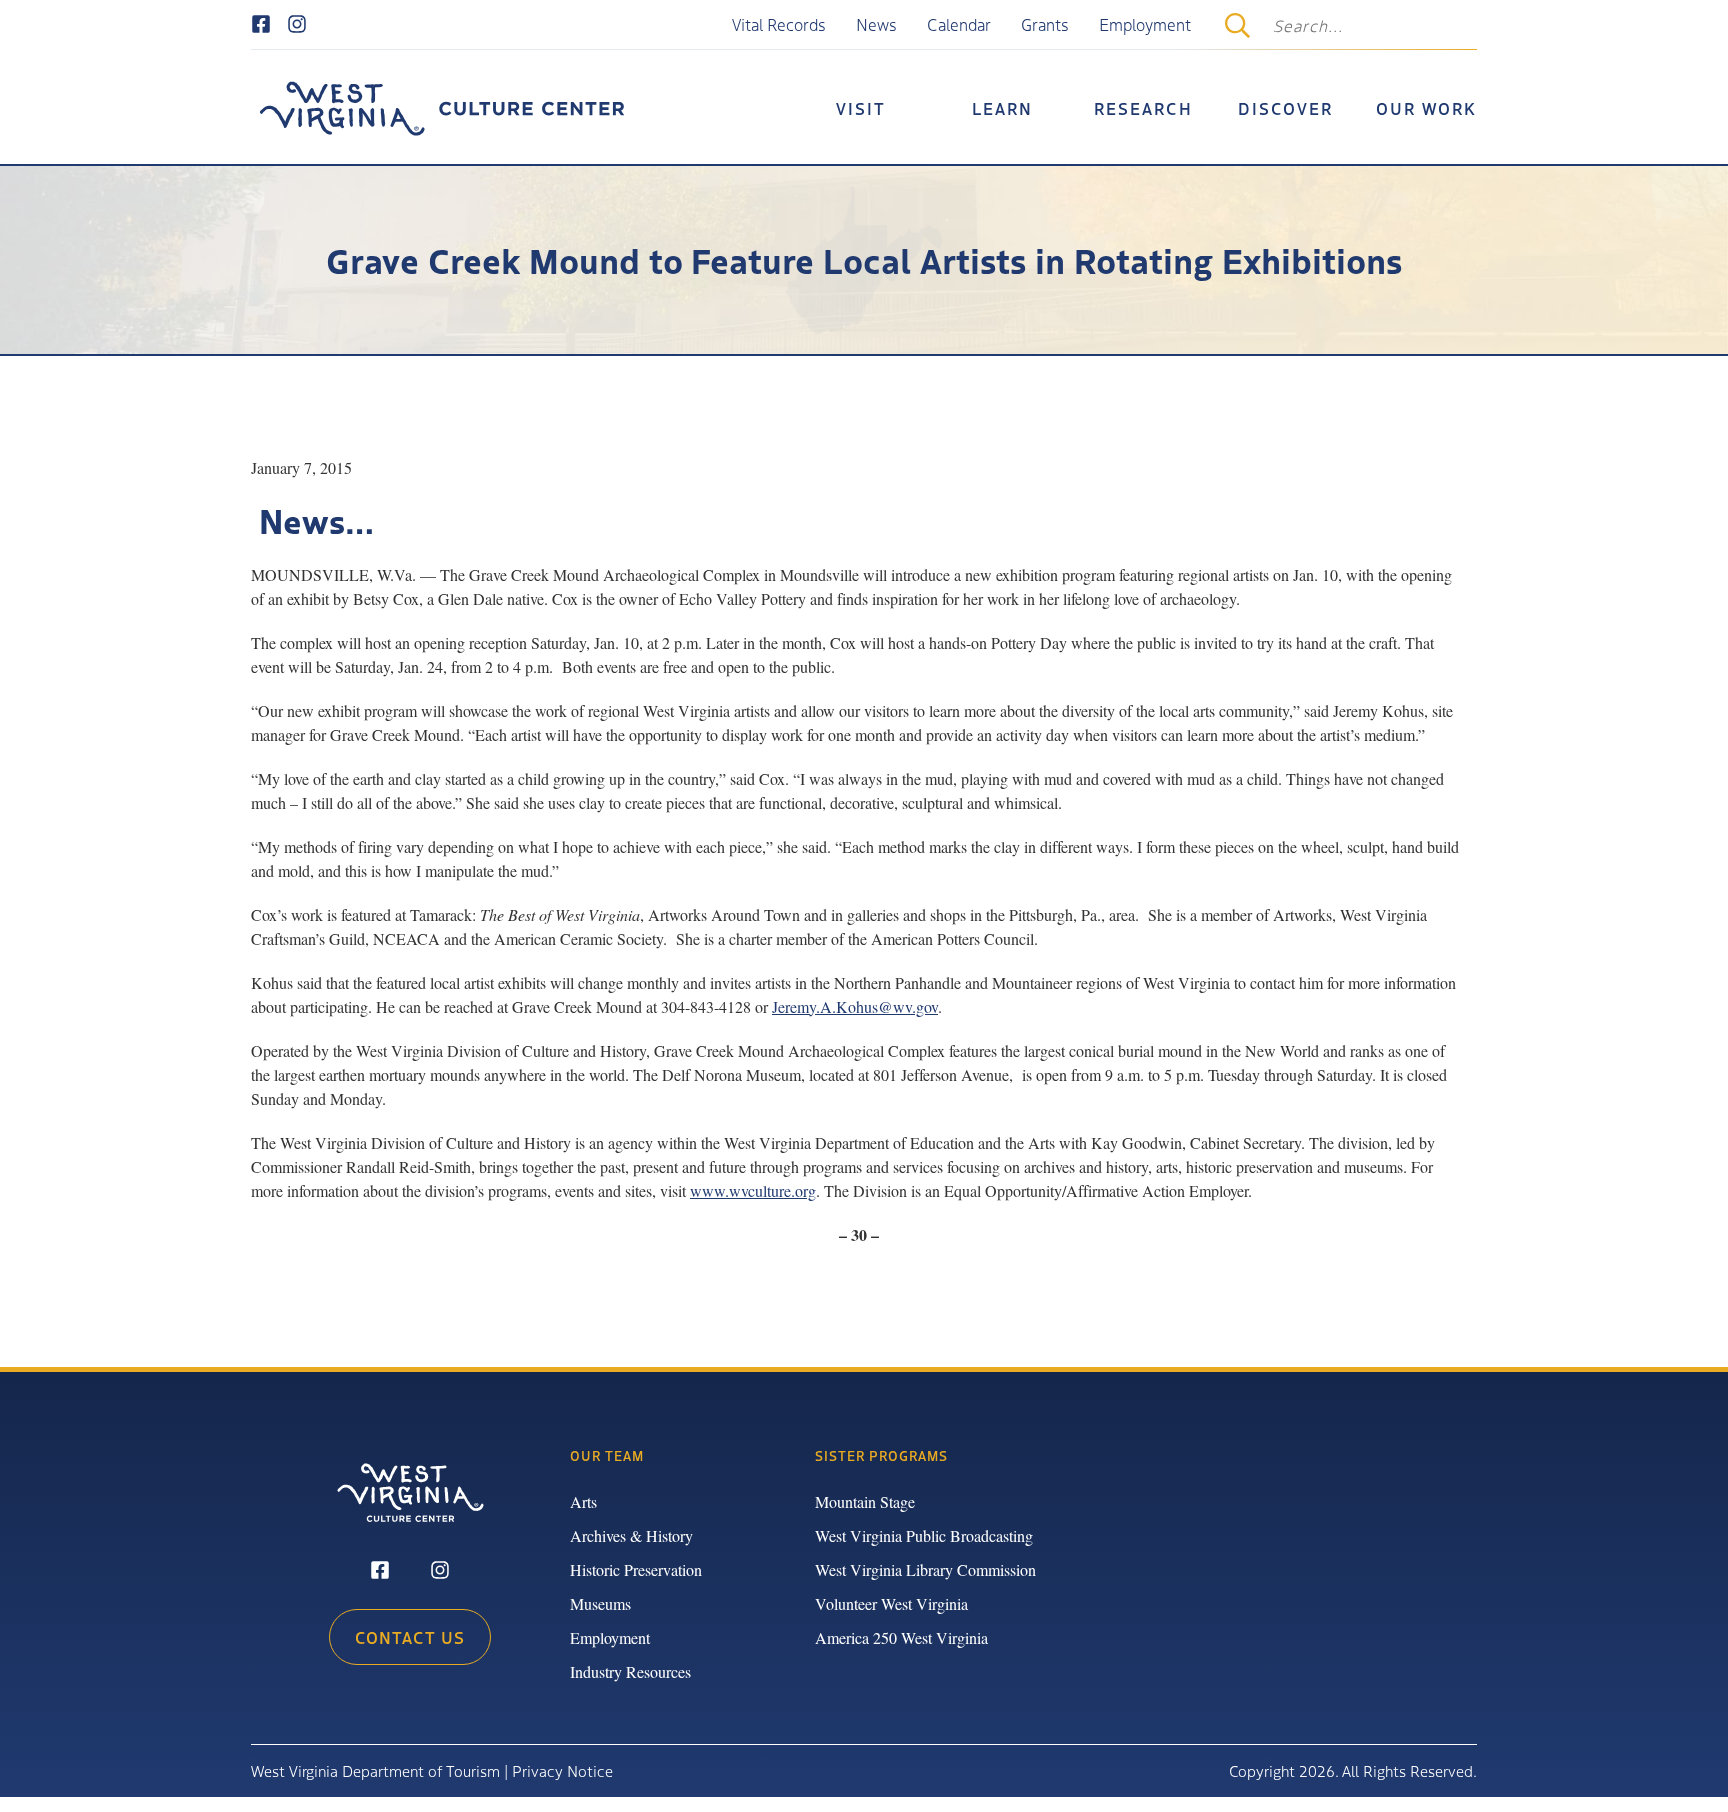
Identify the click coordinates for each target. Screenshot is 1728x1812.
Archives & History (631, 1535)
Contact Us (410, 1637)
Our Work (1426, 108)
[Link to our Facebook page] (261, 25)
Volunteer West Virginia (891, 1603)
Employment (1145, 24)
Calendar (959, 24)
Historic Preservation (636, 1569)
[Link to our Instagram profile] (297, 25)
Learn (1002, 108)
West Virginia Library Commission (925, 1569)
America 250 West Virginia (901, 1637)
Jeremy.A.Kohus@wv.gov (855, 1006)
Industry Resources (630, 1671)
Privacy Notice (562, 1770)
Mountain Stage (865, 1501)
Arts (583, 1501)
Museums (600, 1603)
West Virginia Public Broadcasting (924, 1535)
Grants (1045, 24)
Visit (861, 108)
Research (1143, 108)
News (876, 24)
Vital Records (779, 24)
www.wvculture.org (753, 1190)
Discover (1285, 108)
